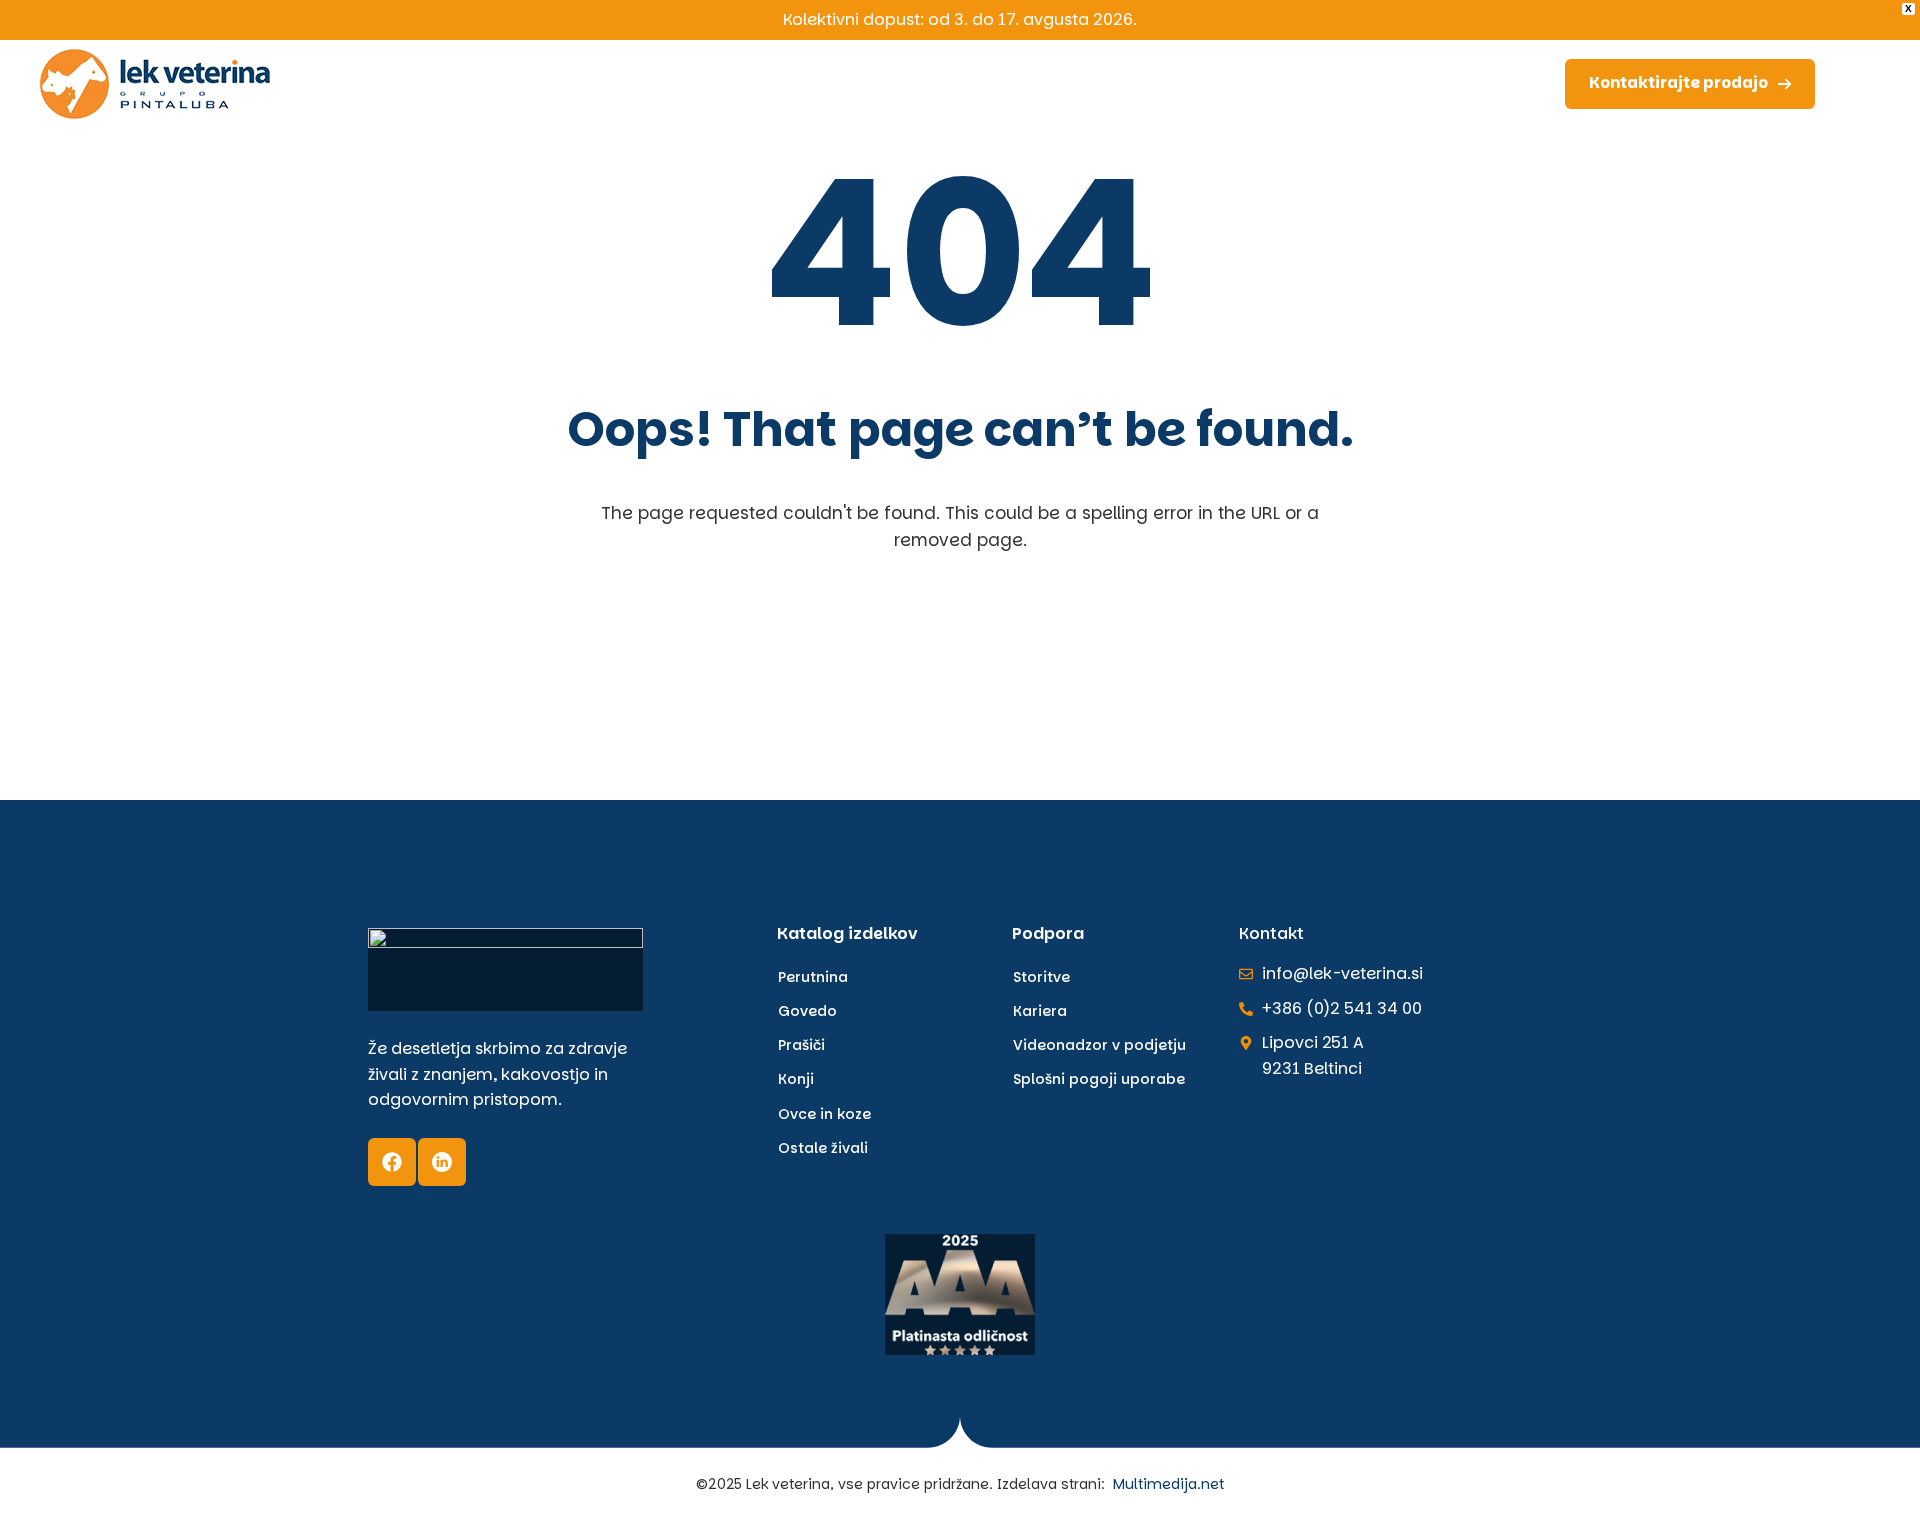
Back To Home (965, 656)
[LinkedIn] (442, 1162)
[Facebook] (392, 1162)
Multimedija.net (1168, 1484)
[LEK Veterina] (155, 83)
